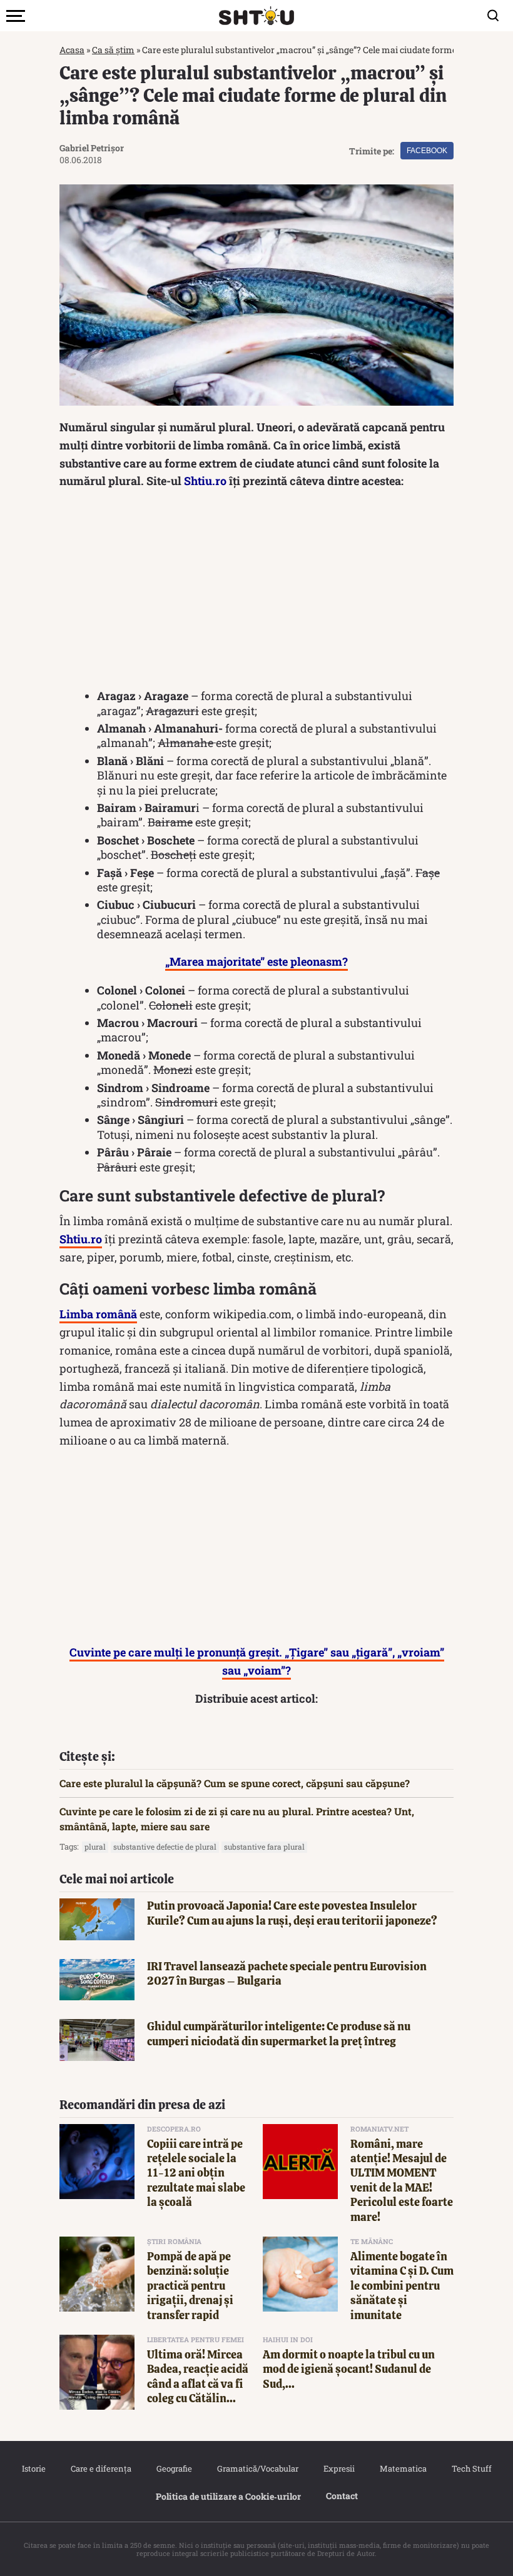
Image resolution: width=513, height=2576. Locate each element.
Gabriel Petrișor (92, 148)
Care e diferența (101, 2468)
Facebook (427, 151)
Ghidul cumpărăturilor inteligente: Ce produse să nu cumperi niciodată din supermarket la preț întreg (279, 2033)
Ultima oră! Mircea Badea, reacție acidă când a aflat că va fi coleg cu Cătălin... (198, 2376)
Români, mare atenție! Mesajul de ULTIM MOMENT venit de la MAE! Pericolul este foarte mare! (402, 2180)
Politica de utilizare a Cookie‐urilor (228, 2496)
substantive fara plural (264, 1847)
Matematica (403, 2468)
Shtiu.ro (205, 481)
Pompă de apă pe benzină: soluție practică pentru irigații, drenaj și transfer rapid (190, 2286)
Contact (342, 2496)
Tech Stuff (472, 2468)
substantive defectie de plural (165, 1847)
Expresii (339, 2468)
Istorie (34, 2468)
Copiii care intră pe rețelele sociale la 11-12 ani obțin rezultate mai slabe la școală (196, 2173)
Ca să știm (113, 50)
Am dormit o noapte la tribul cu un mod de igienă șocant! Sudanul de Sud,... (349, 2369)
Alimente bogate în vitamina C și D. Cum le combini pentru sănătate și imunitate (402, 2286)
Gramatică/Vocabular (258, 2468)
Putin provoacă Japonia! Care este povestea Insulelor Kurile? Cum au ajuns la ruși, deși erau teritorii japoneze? (292, 1913)
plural (95, 1847)
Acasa (72, 50)
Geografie (174, 2468)
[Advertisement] (256, 590)
